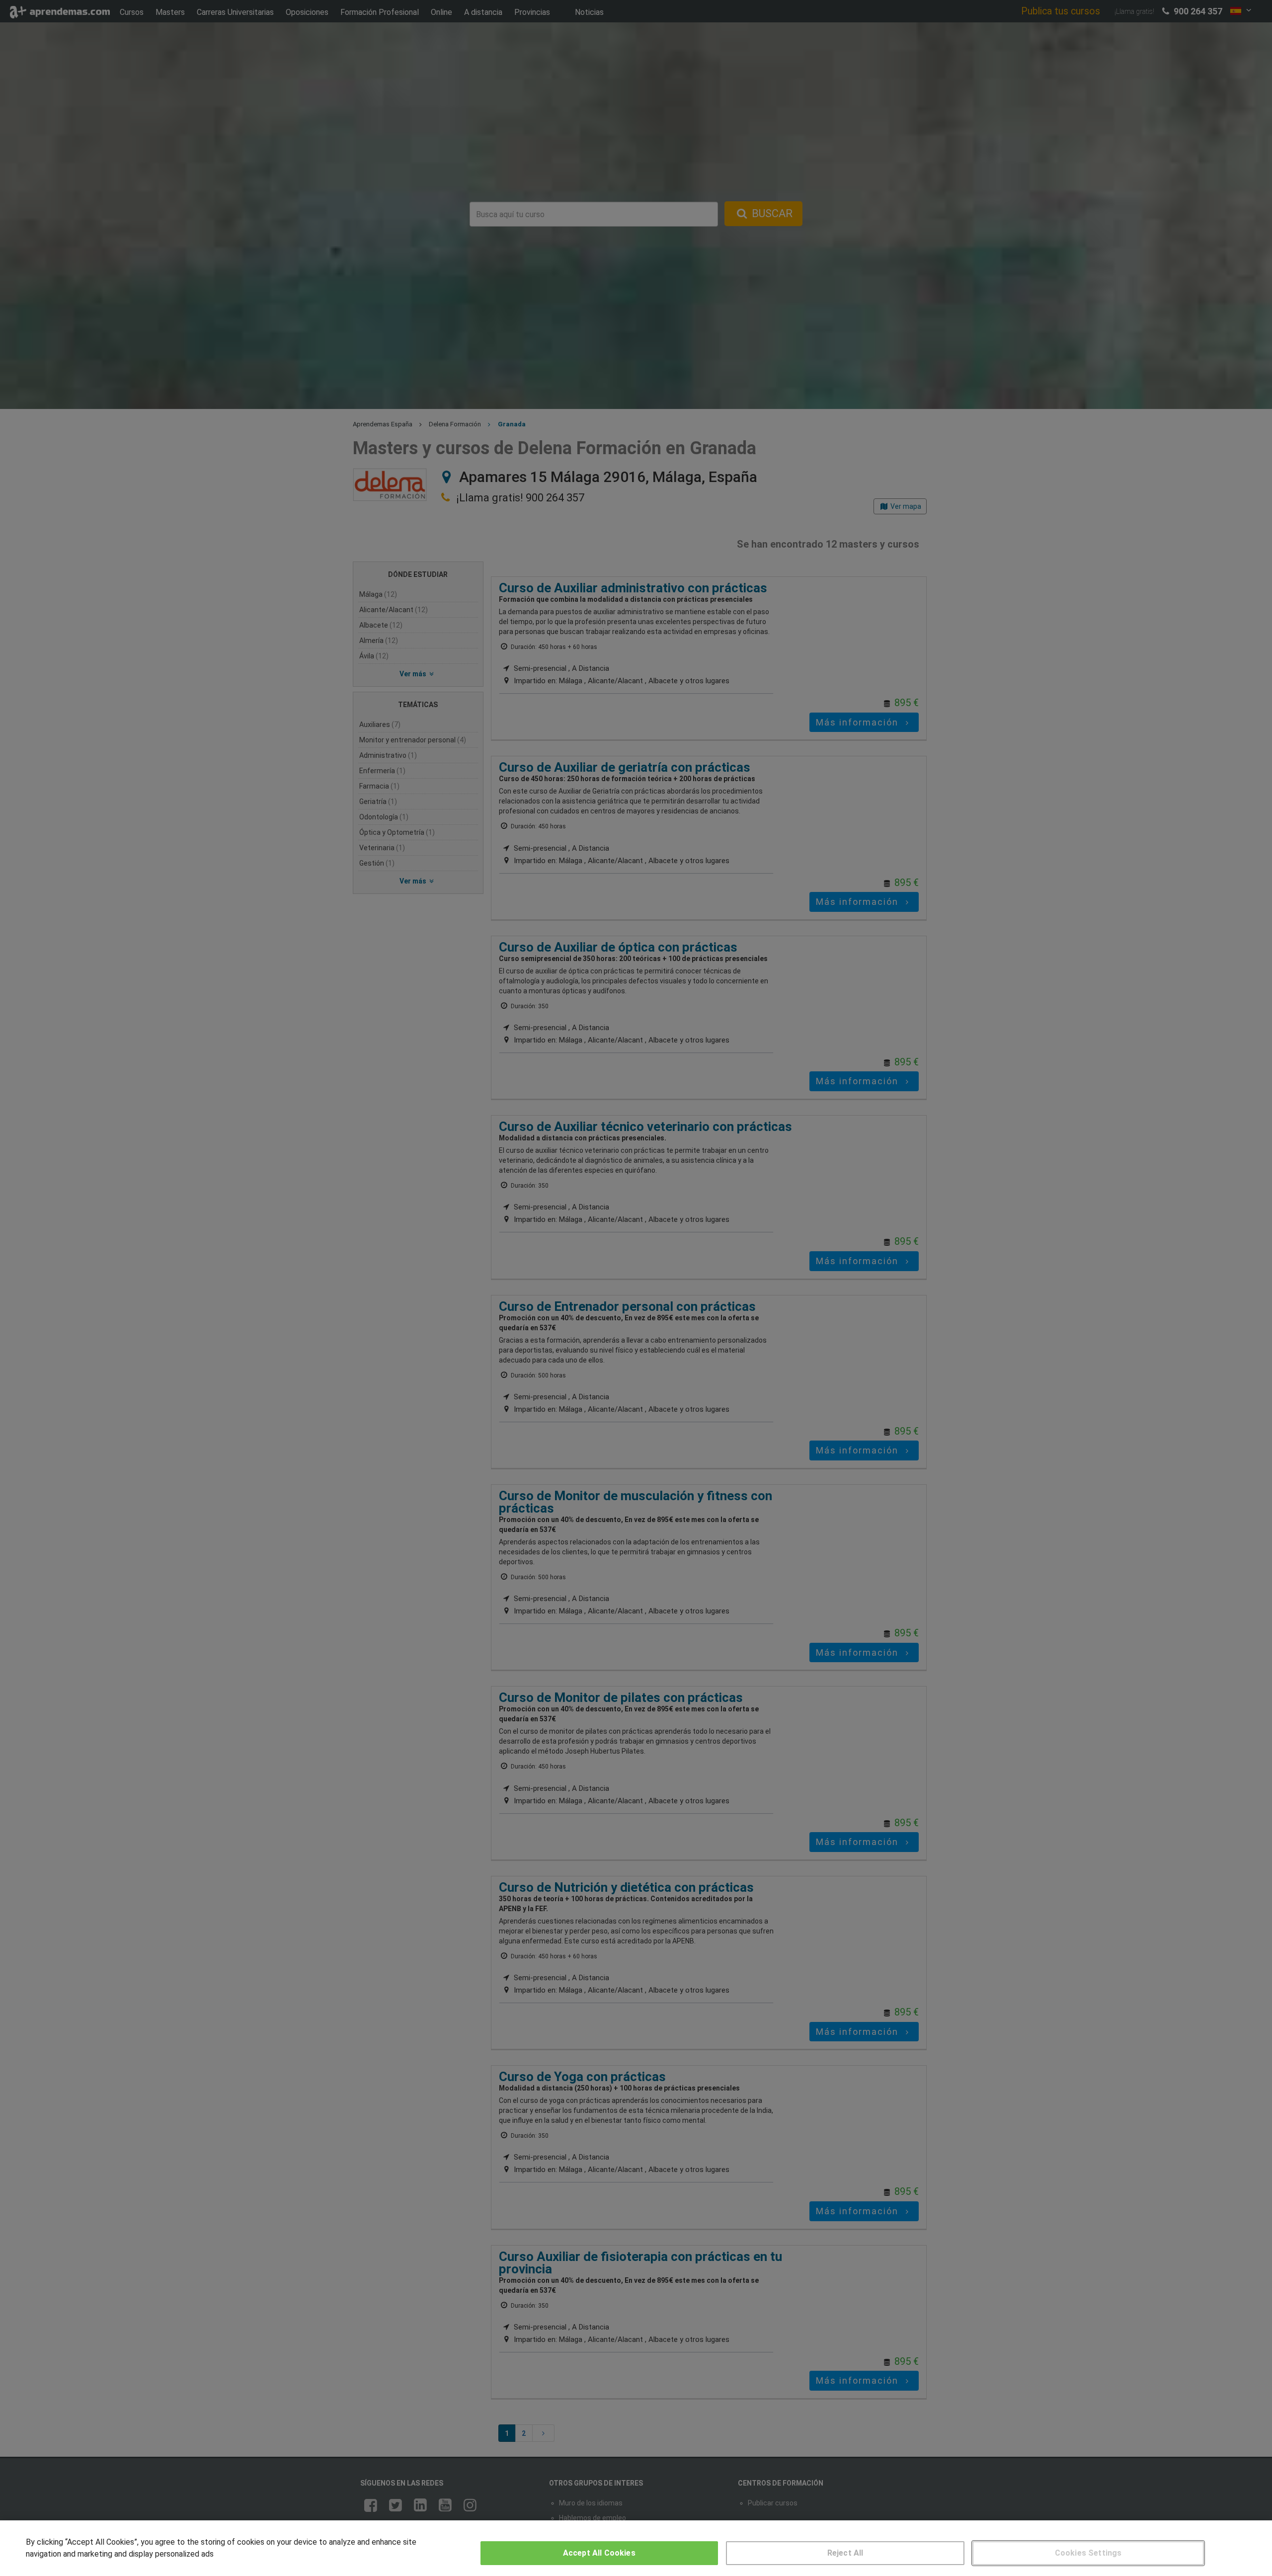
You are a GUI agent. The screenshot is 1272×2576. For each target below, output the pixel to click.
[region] (636, 2548)
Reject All (845, 2553)
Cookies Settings (1088, 2553)
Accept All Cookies (599, 2553)
